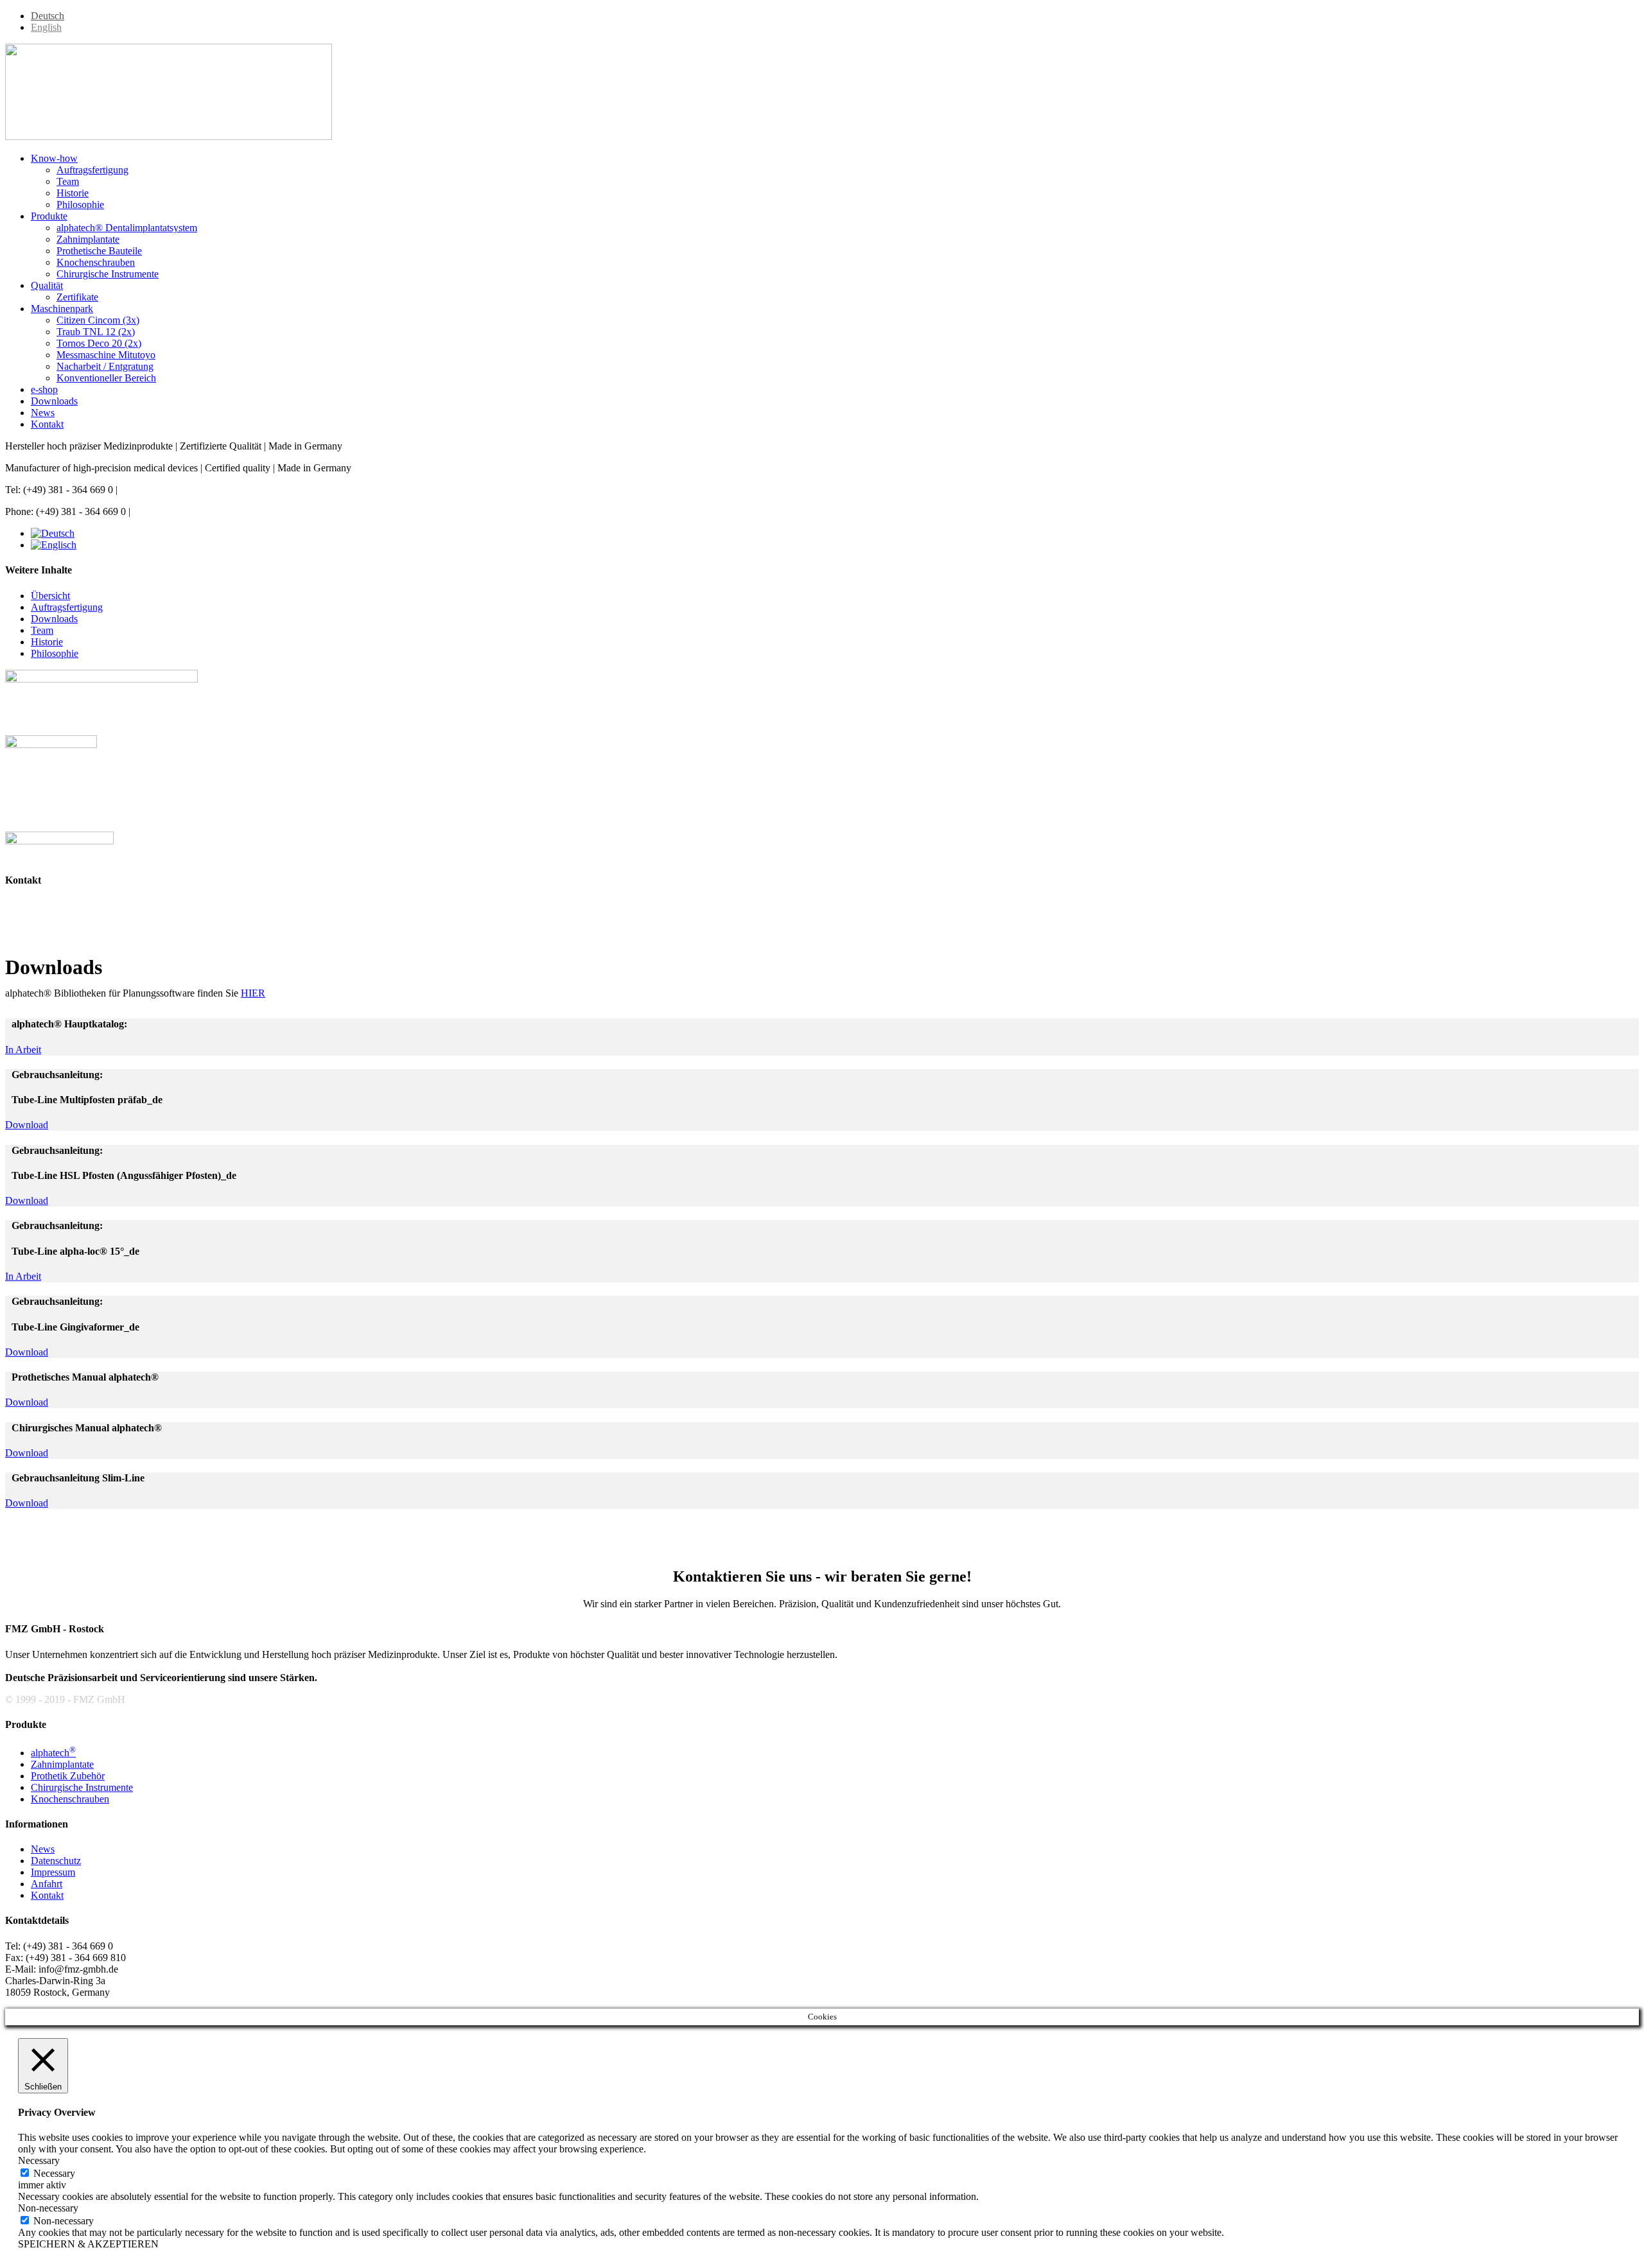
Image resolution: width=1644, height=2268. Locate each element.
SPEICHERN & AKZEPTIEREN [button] (88, 2244)
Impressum (53, 1872)
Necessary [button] (39, 2160)
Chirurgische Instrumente (82, 1787)
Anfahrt (47, 1884)
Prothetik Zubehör (68, 1776)
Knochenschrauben (70, 1799)
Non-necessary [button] (48, 2208)
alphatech (53, 1753)
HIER (253, 993)
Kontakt (47, 1895)
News (43, 1849)
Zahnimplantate (62, 1764)
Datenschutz (56, 1861)
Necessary (54, 2173)
